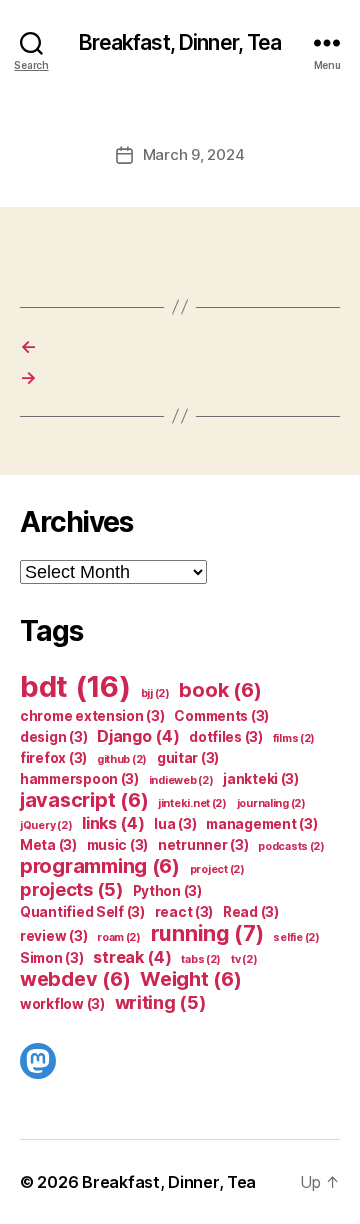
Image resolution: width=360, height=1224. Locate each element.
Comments (221, 716)
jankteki (261, 779)
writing (160, 1002)
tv (244, 959)
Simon (52, 958)
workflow (62, 1004)
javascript (84, 800)
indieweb (181, 780)
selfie (296, 937)
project (217, 869)
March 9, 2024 (194, 154)
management (261, 824)
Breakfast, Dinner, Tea (180, 42)
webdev (75, 979)
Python (167, 891)
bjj (155, 693)
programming (100, 866)
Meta (48, 845)
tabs (201, 959)
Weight (190, 979)
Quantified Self (82, 912)
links (113, 823)
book (220, 690)
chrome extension (92, 716)
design (53, 737)
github (122, 759)
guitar (188, 758)
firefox (53, 758)
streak (132, 957)
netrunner (203, 845)
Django (138, 736)
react (184, 912)
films (294, 738)
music (118, 845)
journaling (271, 803)
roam (119, 937)
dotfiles (226, 737)
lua (175, 824)
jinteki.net (192, 803)
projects (71, 889)
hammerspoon (79, 779)
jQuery (46, 825)
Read (251, 912)
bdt (75, 686)
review (53, 936)
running (207, 933)
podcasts (291, 846)
